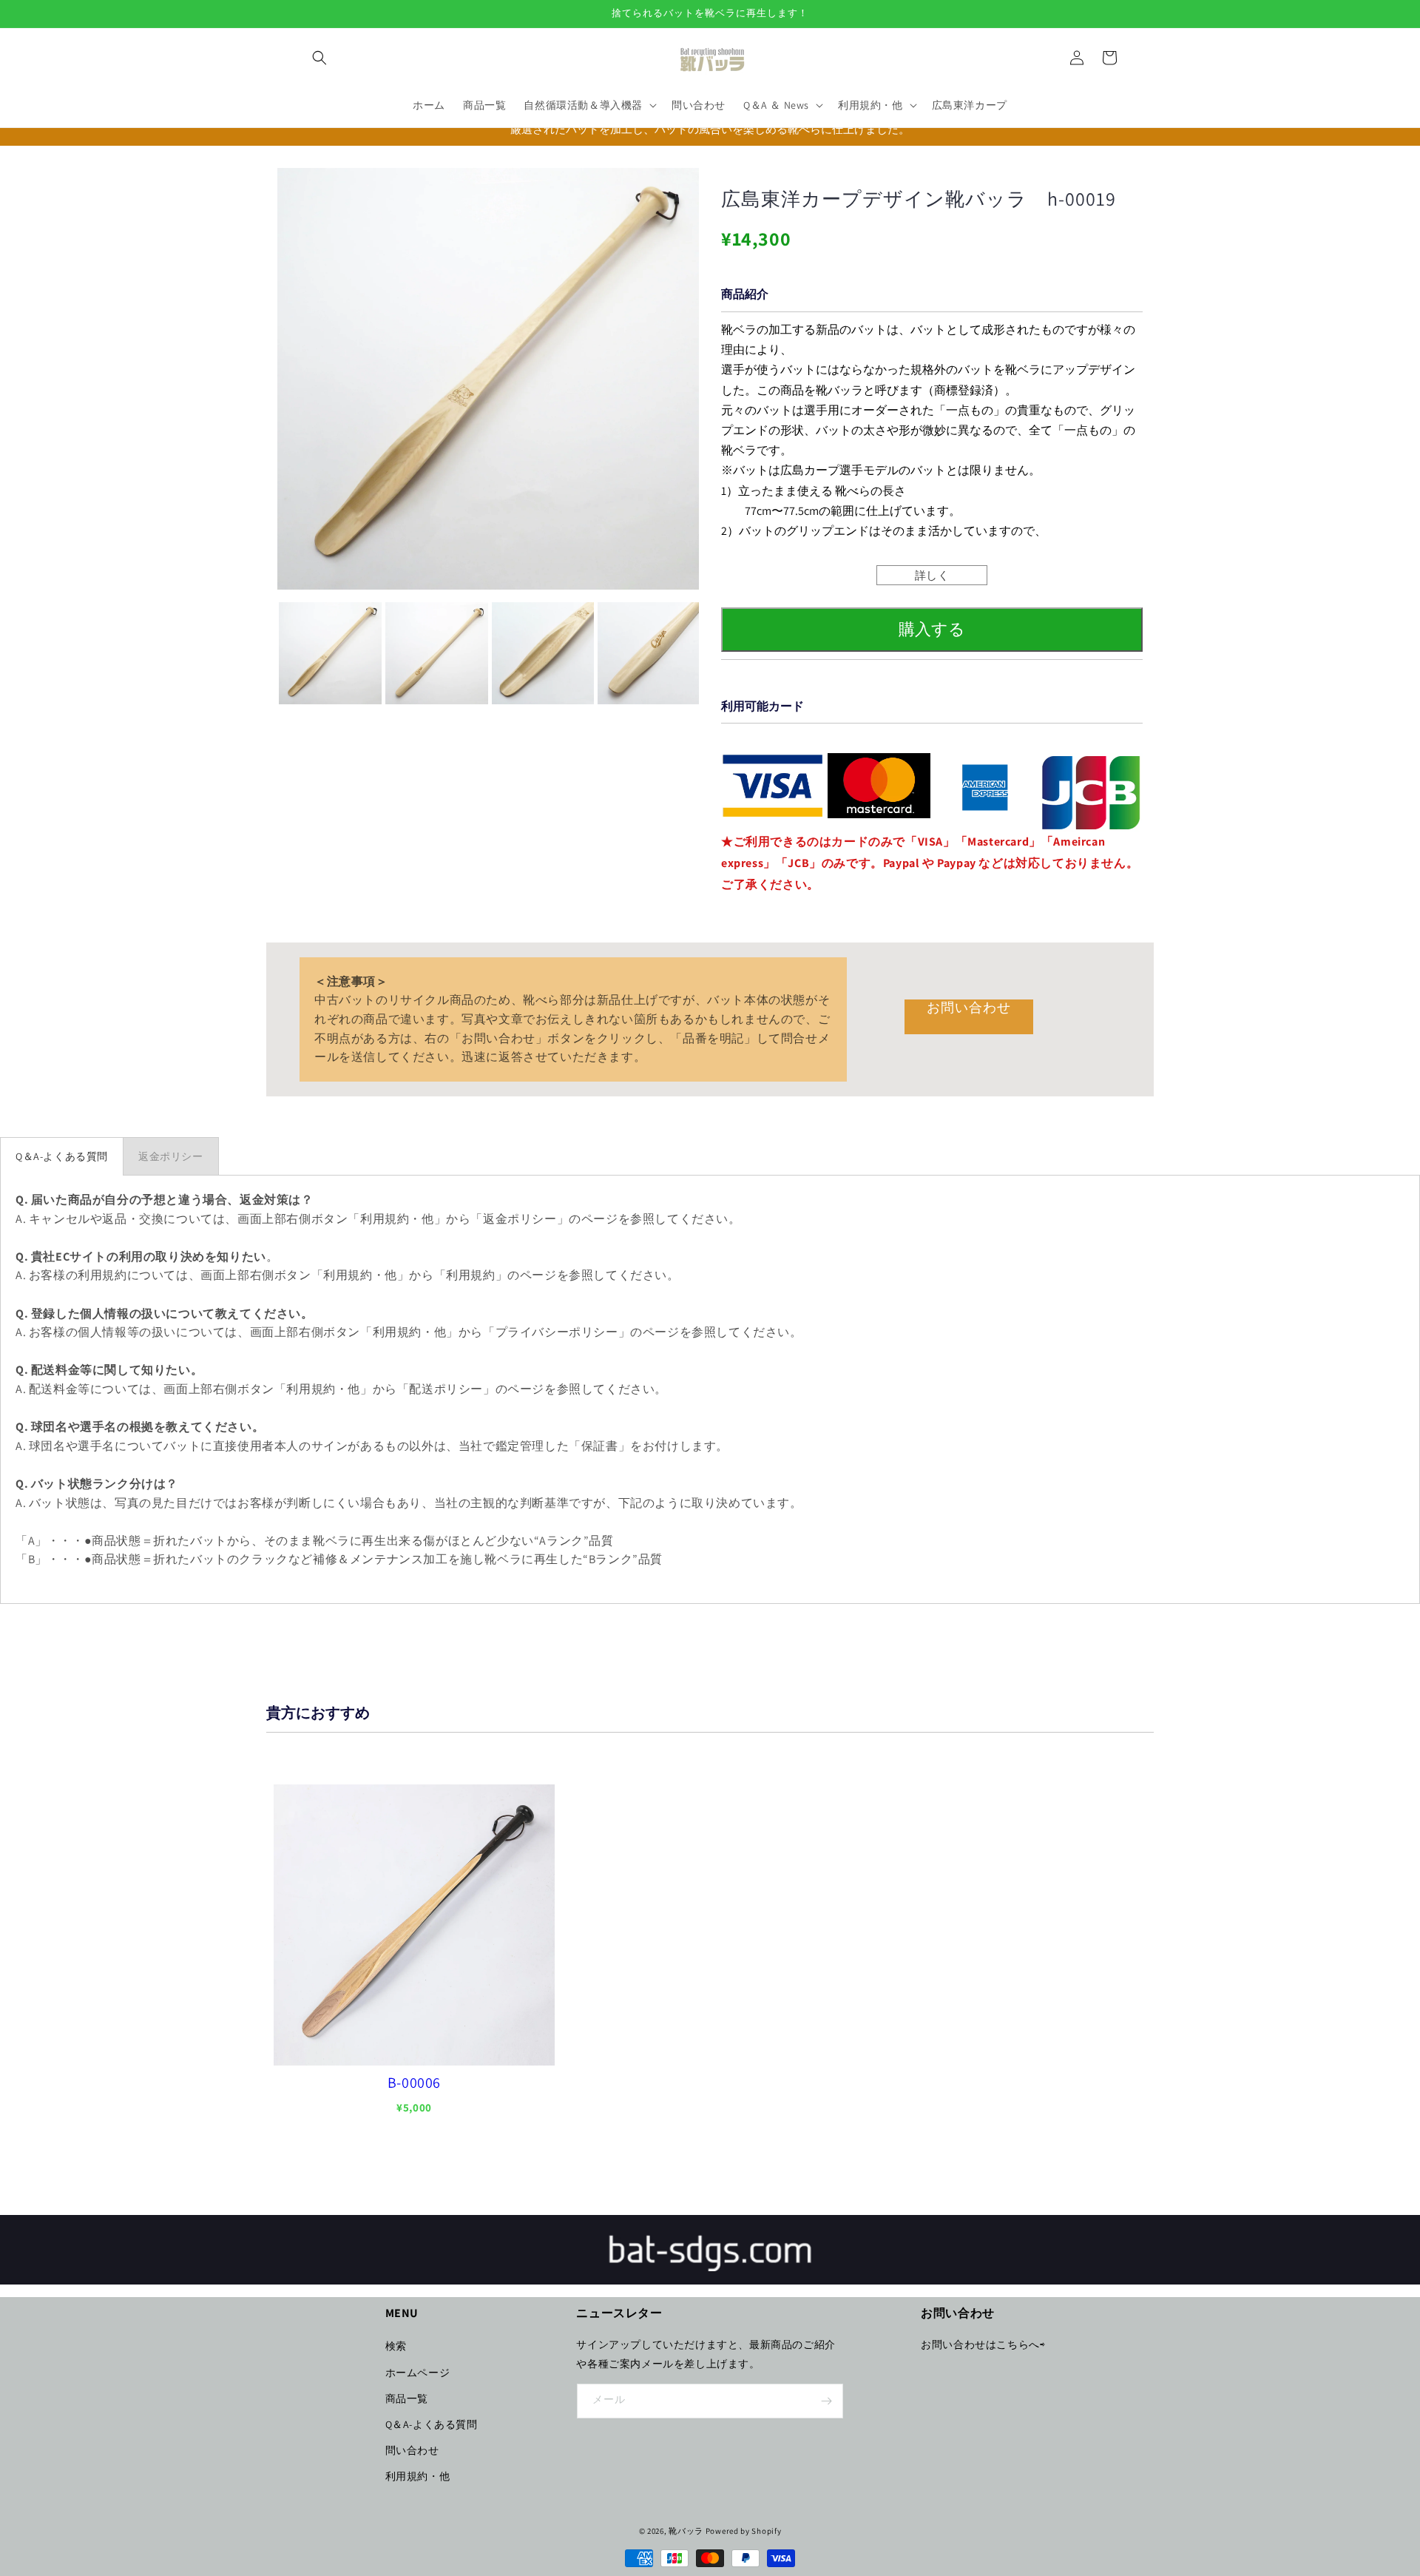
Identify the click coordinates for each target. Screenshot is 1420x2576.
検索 (396, 2346)
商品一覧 (407, 2398)
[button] (319, 58)
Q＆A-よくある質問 (432, 2424)
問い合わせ (412, 2450)
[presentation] (264, 653)
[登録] (826, 2401)
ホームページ (418, 2373)
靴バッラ (686, 2531)
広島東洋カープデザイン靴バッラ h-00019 (919, 199)
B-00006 (414, 2083)
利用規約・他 (418, 2476)
